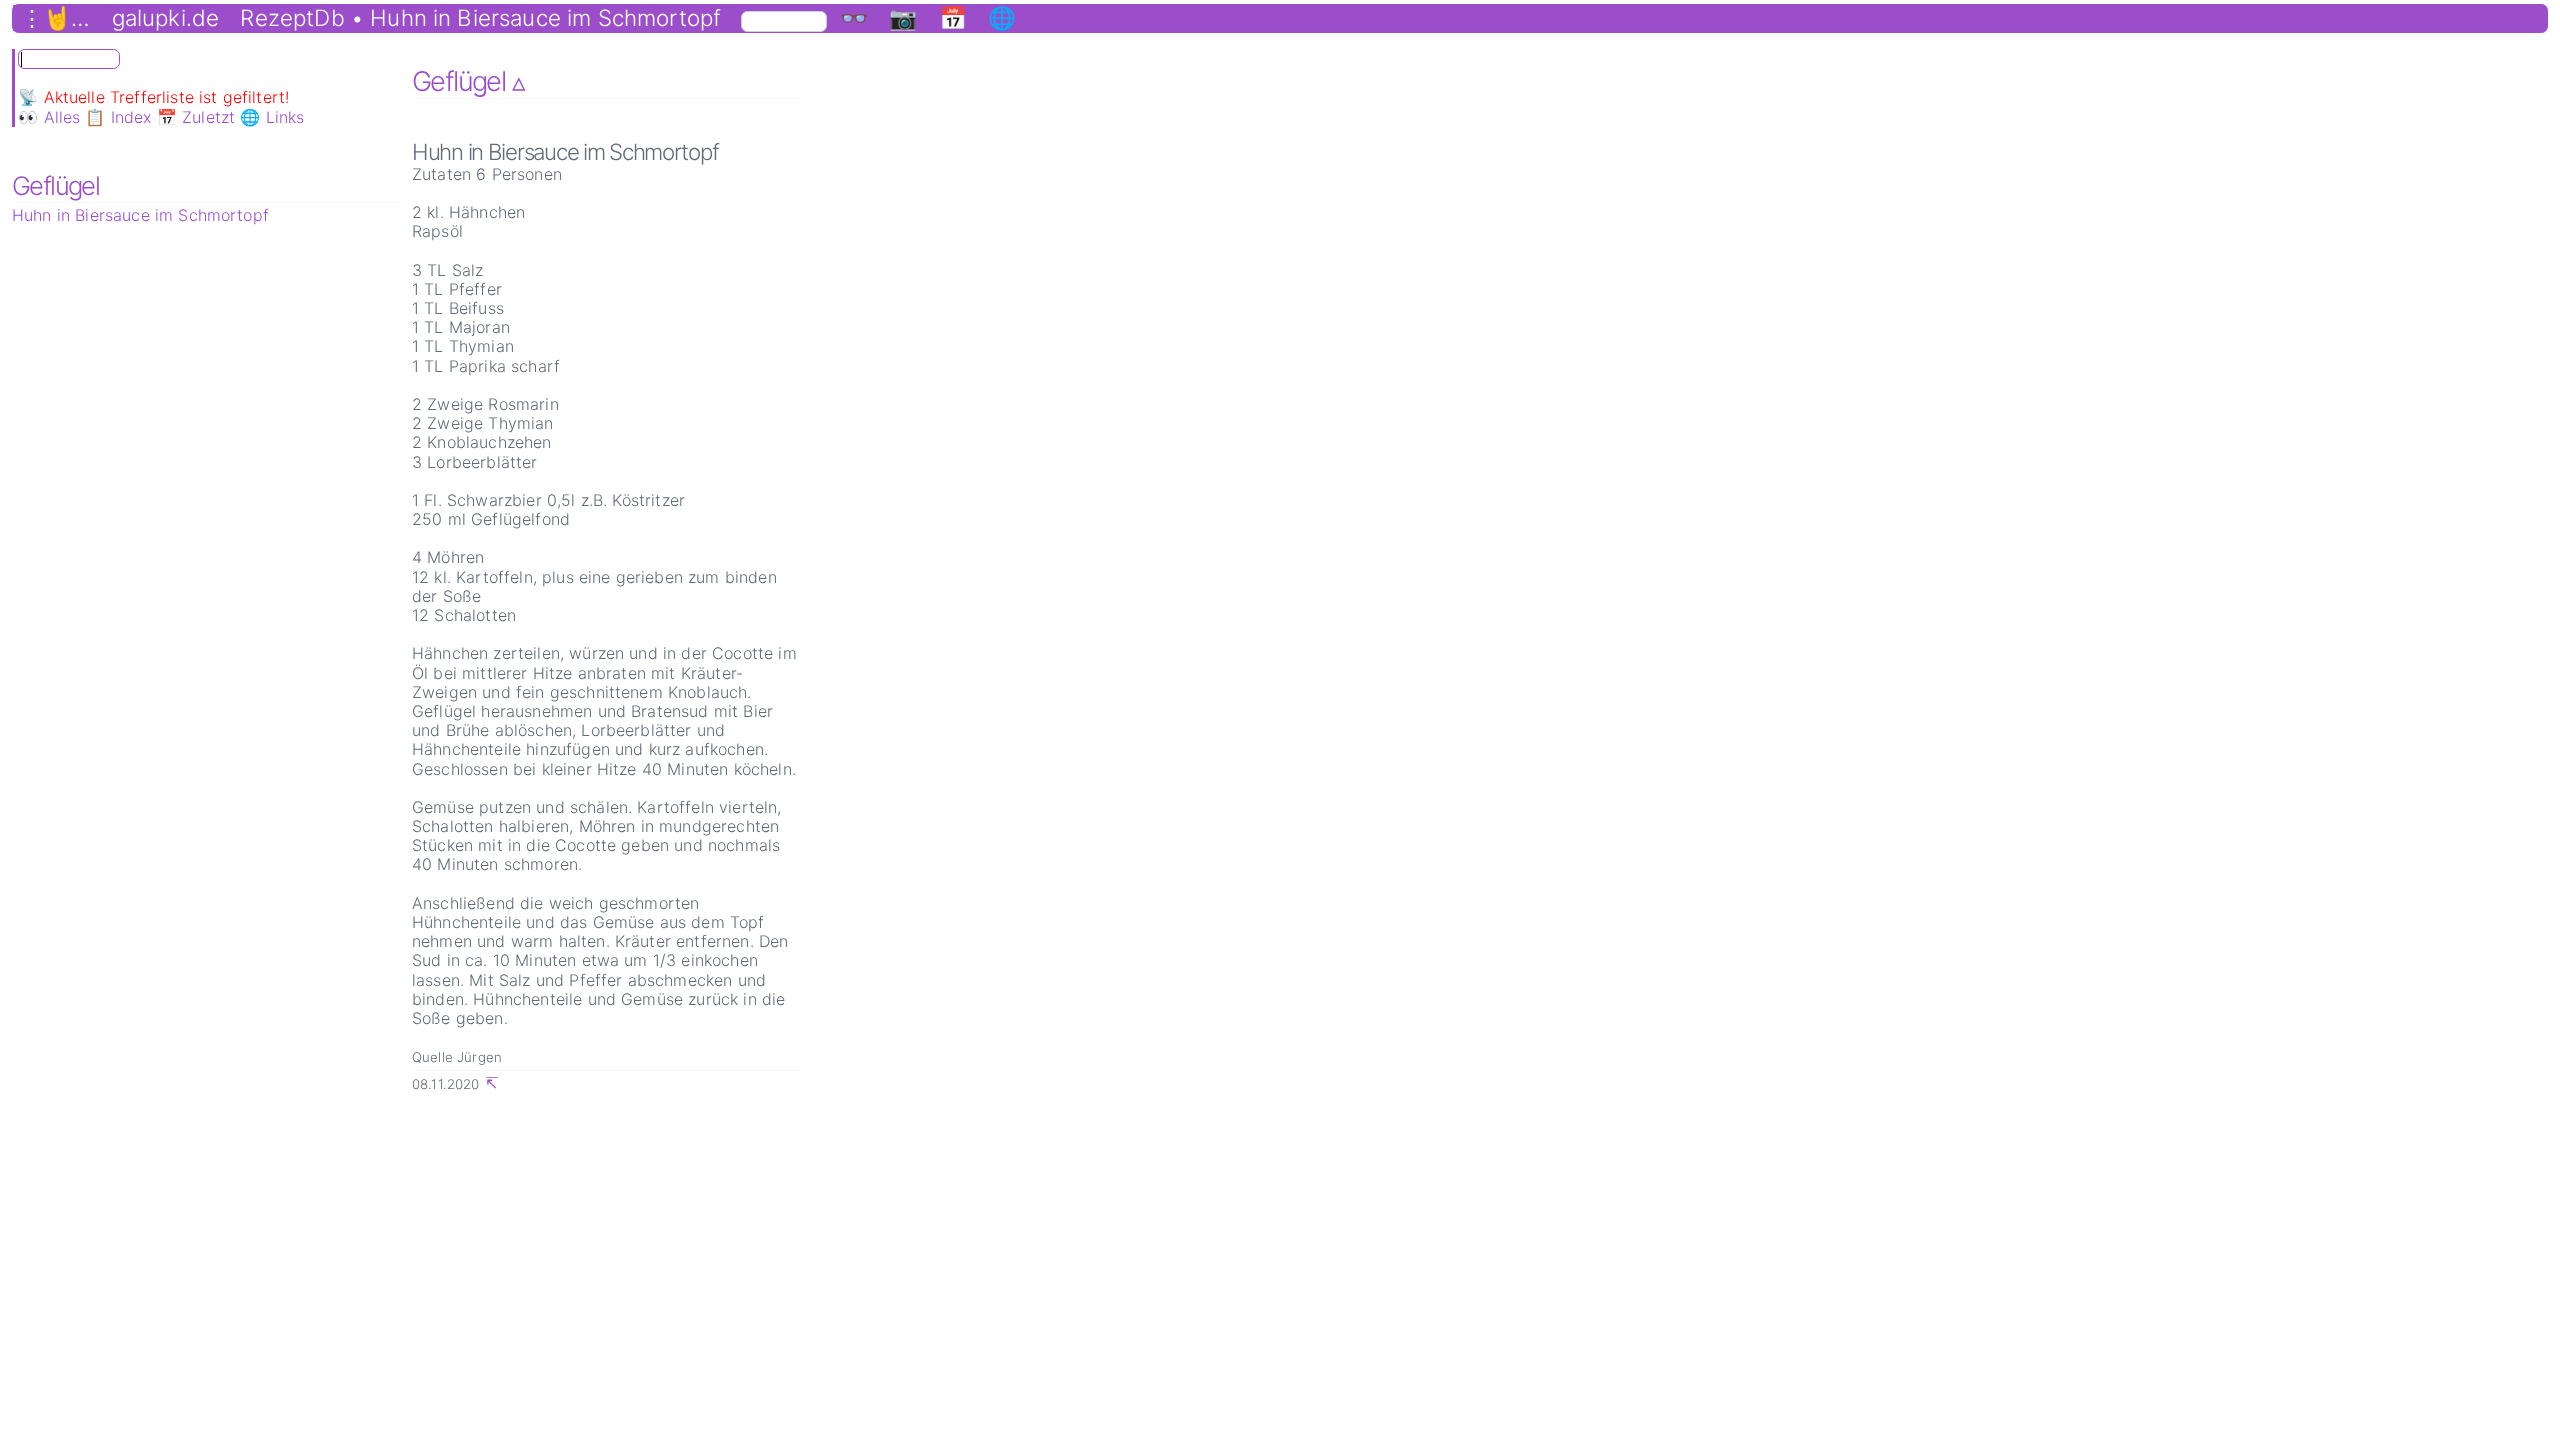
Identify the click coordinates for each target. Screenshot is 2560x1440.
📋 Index (118, 117)
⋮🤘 (46, 18)
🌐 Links (272, 117)
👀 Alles (49, 117)
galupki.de (166, 18)
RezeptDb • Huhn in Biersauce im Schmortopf (480, 18)
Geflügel (55, 185)
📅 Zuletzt (196, 117)
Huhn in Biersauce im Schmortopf (140, 215)
